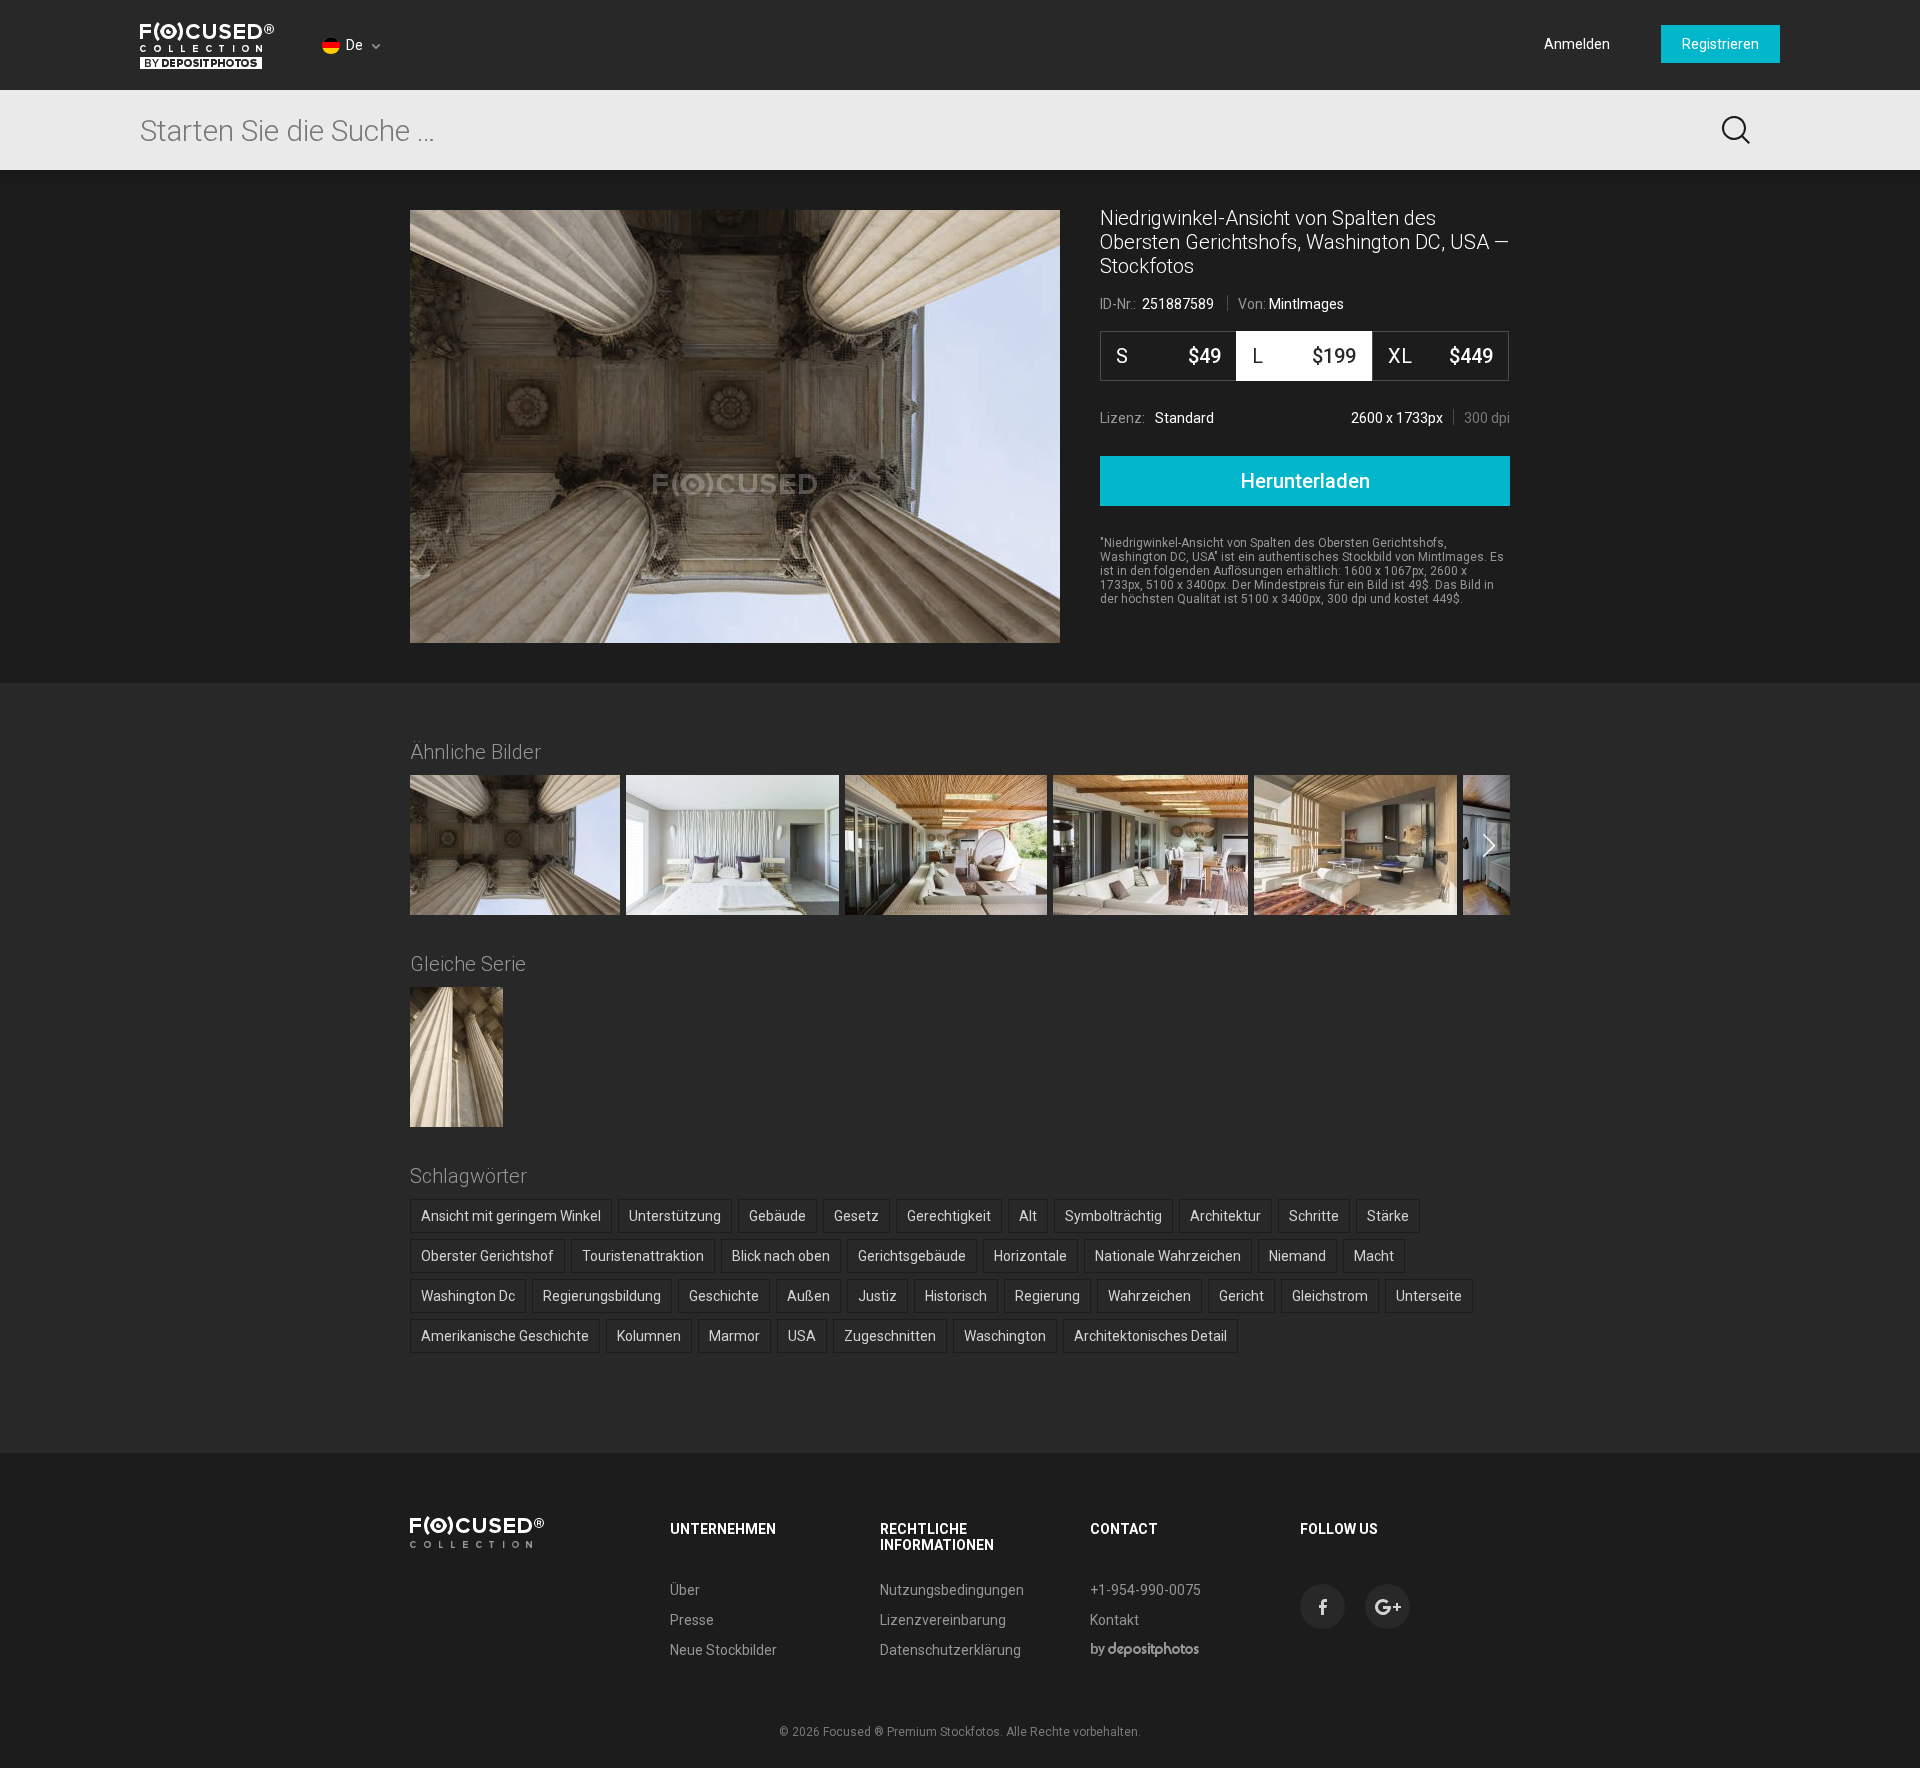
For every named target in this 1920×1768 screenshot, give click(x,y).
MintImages (1306, 304)
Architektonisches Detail (1150, 1336)
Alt (1028, 1216)
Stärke (1388, 1216)
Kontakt (1114, 1620)
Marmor (734, 1336)
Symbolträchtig (1113, 1216)
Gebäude (777, 1216)
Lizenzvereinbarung (943, 1620)
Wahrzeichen (1149, 1296)
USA (802, 1336)
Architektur (1225, 1216)
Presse (692, 1620)
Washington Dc (468, 1296)
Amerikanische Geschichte (505, 1336)
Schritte (1314, 1216)
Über (685, 1590)
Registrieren (1720, 44)
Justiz (877, 1296)
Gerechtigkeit (949, 1216)
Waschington (1005, 1336)
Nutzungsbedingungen (952, 1590)
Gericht (1241, 1296)
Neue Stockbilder (723, 1650)
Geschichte (724, 1296)
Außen (808, 1296)
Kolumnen (649, 1336)
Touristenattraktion (643, 1256)
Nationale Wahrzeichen (1168, 1256)
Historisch (956, 1296)
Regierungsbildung (602, 1296)
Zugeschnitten (890, 1336)
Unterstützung (675, 1216)
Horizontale (1030, 1256)
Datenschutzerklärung (950, 1650)
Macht (1374, 1256)
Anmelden (1577, 44)
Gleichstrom (1330, 1296)
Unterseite (1429, 1296)
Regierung (1047, 1296)
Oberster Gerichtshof (487, 1256)
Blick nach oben (781, 1256)
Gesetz (856, 1216)
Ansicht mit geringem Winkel (511, 1216)
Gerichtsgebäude (912, 1256)
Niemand (1297, 1256)
